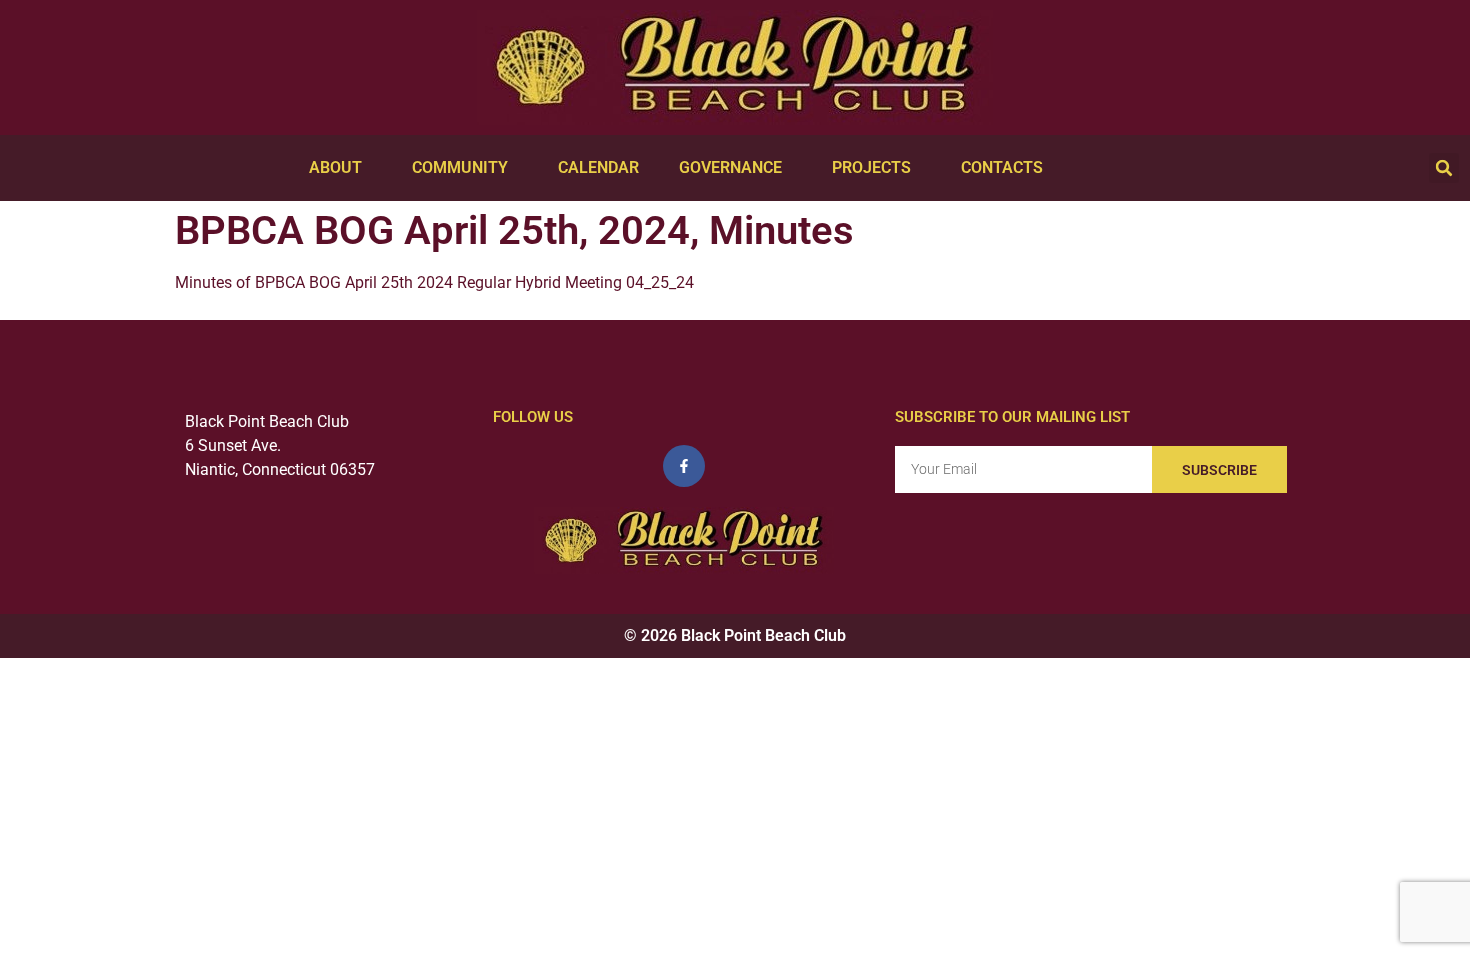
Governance (730, 167)
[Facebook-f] (684, 466)
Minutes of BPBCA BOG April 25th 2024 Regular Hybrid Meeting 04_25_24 (434, 282)
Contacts (1002, 167)
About (335, 167)
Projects (871, 167)
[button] (1444, 168)
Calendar (598, 167)
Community (460, 167)
